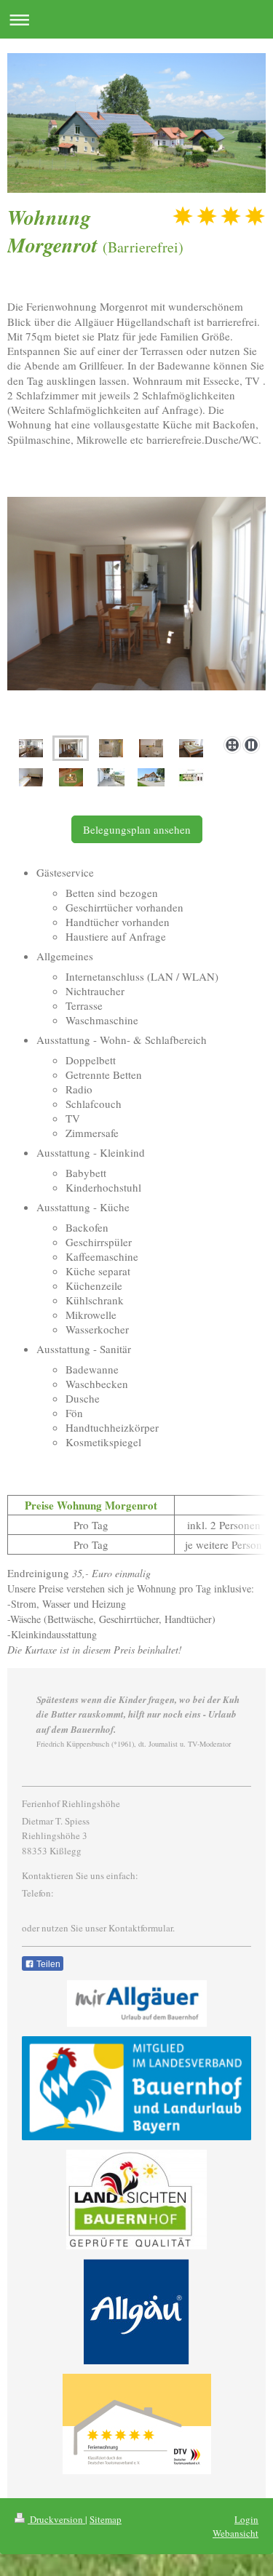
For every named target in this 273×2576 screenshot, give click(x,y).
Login (246, 2519)
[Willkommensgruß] (71, 777)
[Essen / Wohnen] (31, 748)
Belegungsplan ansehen (137, 829)
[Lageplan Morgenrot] (191, 777)
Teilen (47, 1964)
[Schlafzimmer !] (191, 748)
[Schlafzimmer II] (31, 777)
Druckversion (56, 2519)
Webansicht (236, 2533)
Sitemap (106, 2519)
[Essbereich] (136, 614)
